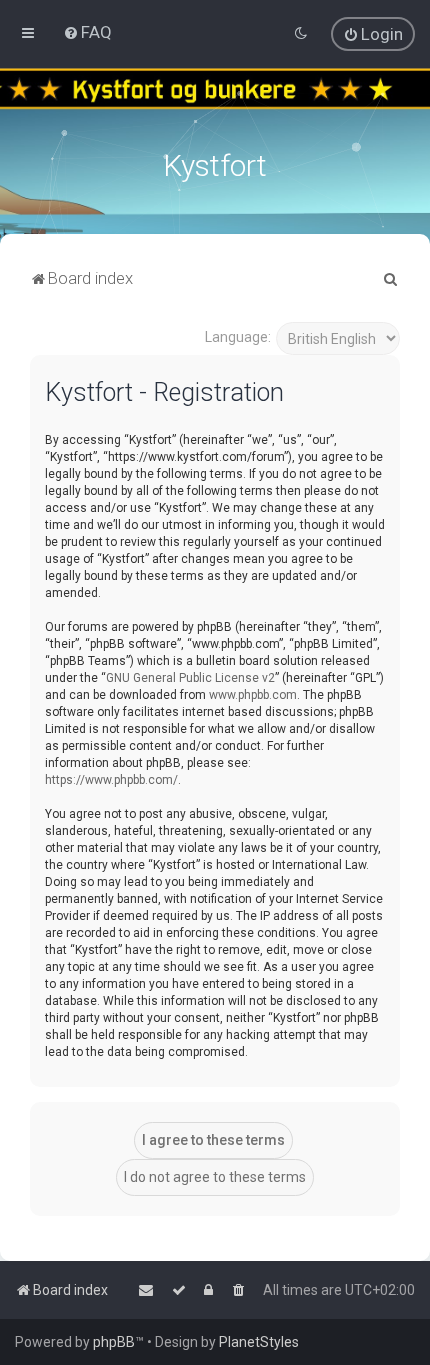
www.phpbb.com (253, 695)
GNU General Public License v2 (190, 678)
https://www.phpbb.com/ (111, 780)
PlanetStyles (259, 1342)
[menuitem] (87, 32)
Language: (238, 337)
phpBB (114, 1342)
